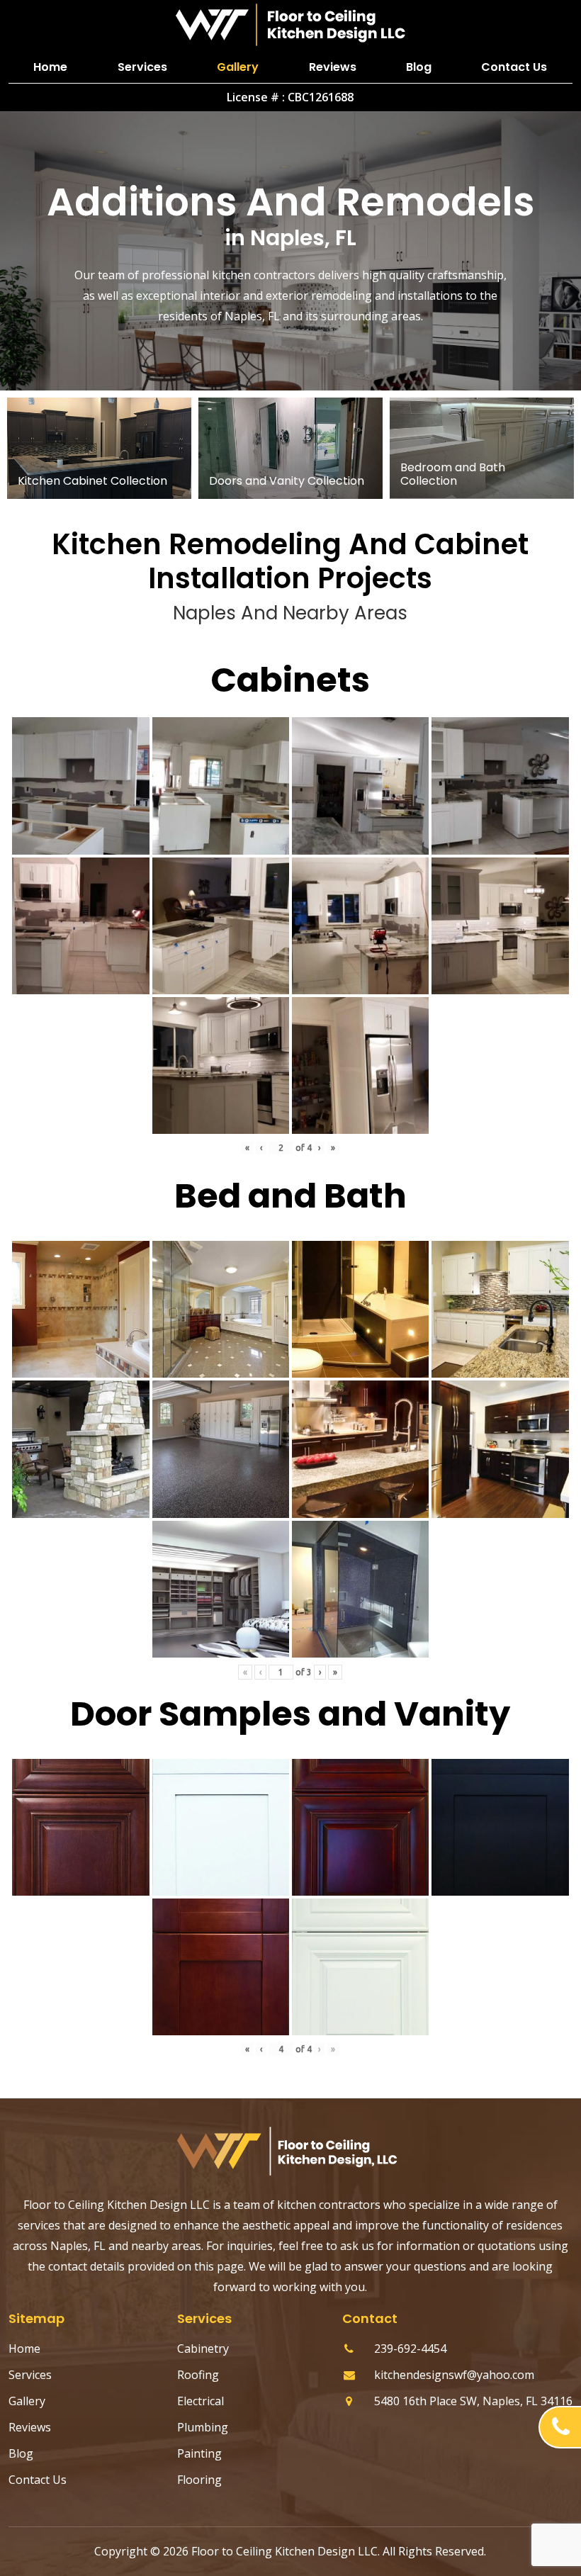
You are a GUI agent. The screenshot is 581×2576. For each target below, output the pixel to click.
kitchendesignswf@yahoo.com (454, 2375)
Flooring (199, 2480)
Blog (419, 67)
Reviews (333, 67)
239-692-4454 (410, 2349)
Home (50, 67)
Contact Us (514, 67)
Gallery (238, 67)
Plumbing (203, 2427)
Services (142, 67)
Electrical (201, 2401)
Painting (199, 2453)
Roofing (198, 2375)
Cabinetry (203, 2349)
